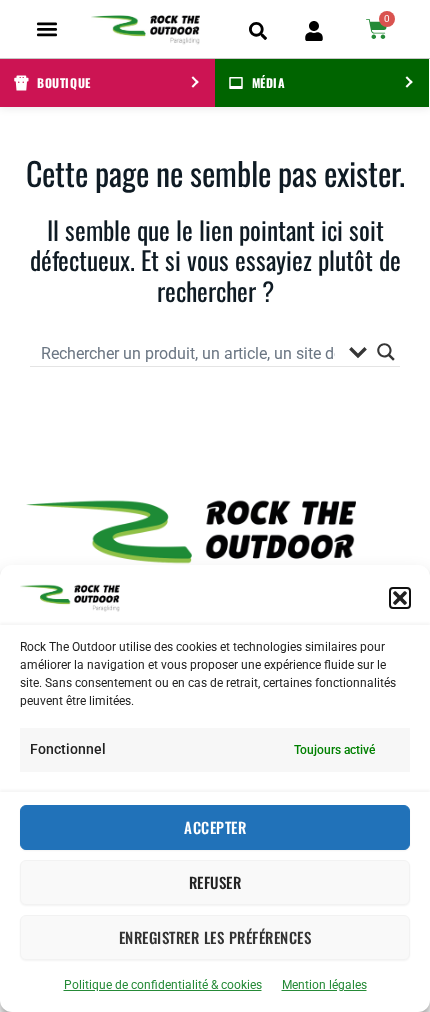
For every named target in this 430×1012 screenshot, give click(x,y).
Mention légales (324, 985)
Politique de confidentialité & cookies (163, 985)
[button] (400, 598)
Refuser (215, 882)
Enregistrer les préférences (215, 937)
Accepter (215, 827)
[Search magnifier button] (386, 352)
